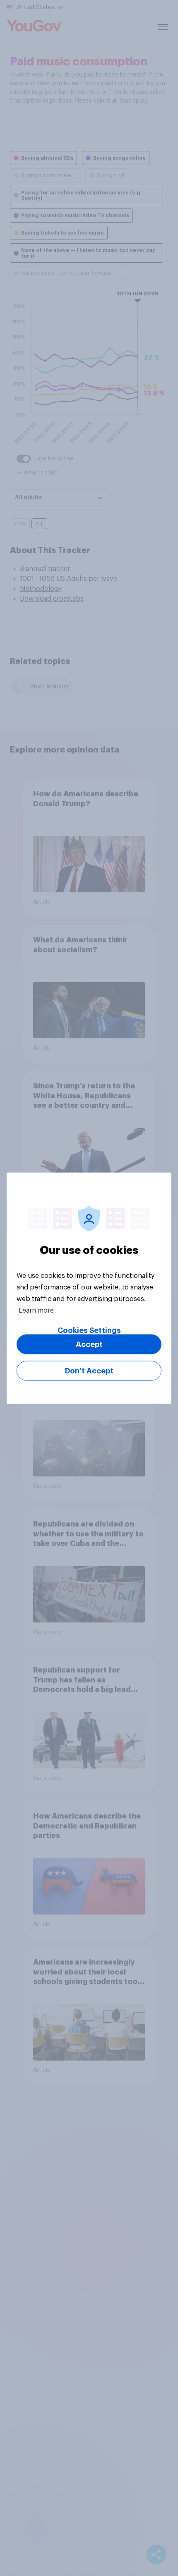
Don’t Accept (89, 1371)
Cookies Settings (89, 1330)
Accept (89, 1344)
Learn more (36, 1310)
